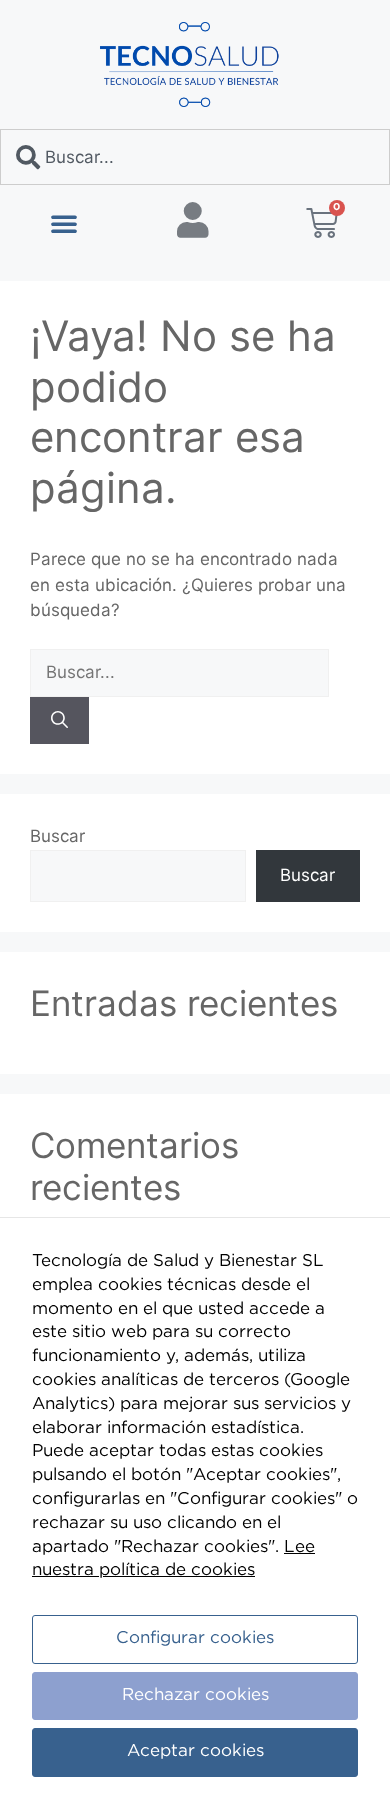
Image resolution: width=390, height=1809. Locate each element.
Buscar (57, 836)
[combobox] (195, 157)
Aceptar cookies (195, 1751)
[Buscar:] (179, 672)
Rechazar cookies (195, 1695)
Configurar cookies (195, 1638)
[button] (64, 223)
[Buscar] (59, 721)
